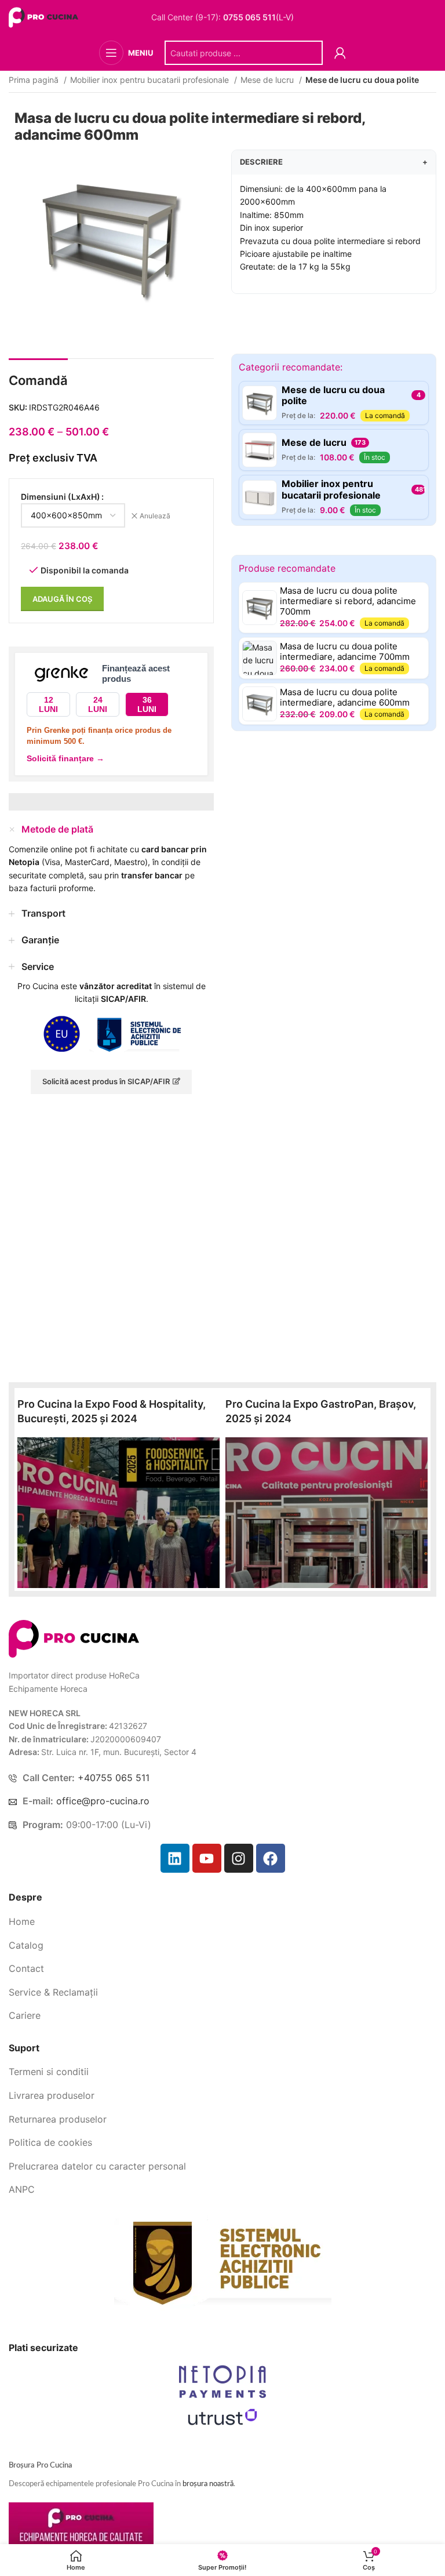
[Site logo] (45, 17)
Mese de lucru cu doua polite (362, 80)
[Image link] (74, 1638)
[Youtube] (207, 1858)
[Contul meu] (340, 53)
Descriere (334, 162)
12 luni (48, 705)
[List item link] (222, 1922)
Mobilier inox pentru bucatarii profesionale (151, 80)
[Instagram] (239, 1858)
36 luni (147, 705)
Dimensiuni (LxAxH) (61, 497)
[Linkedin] (175, 1858)
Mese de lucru (268, 80)
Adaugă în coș (62, 599)
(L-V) (258, 17)
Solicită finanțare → (65, 758)
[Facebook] (271, 1858)
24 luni (98, 705)
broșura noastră (208, 2484)
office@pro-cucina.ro (103, 1801)
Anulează (155, 516)
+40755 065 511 (114, 1778)
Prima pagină (35, 80)
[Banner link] (118, 1513)
